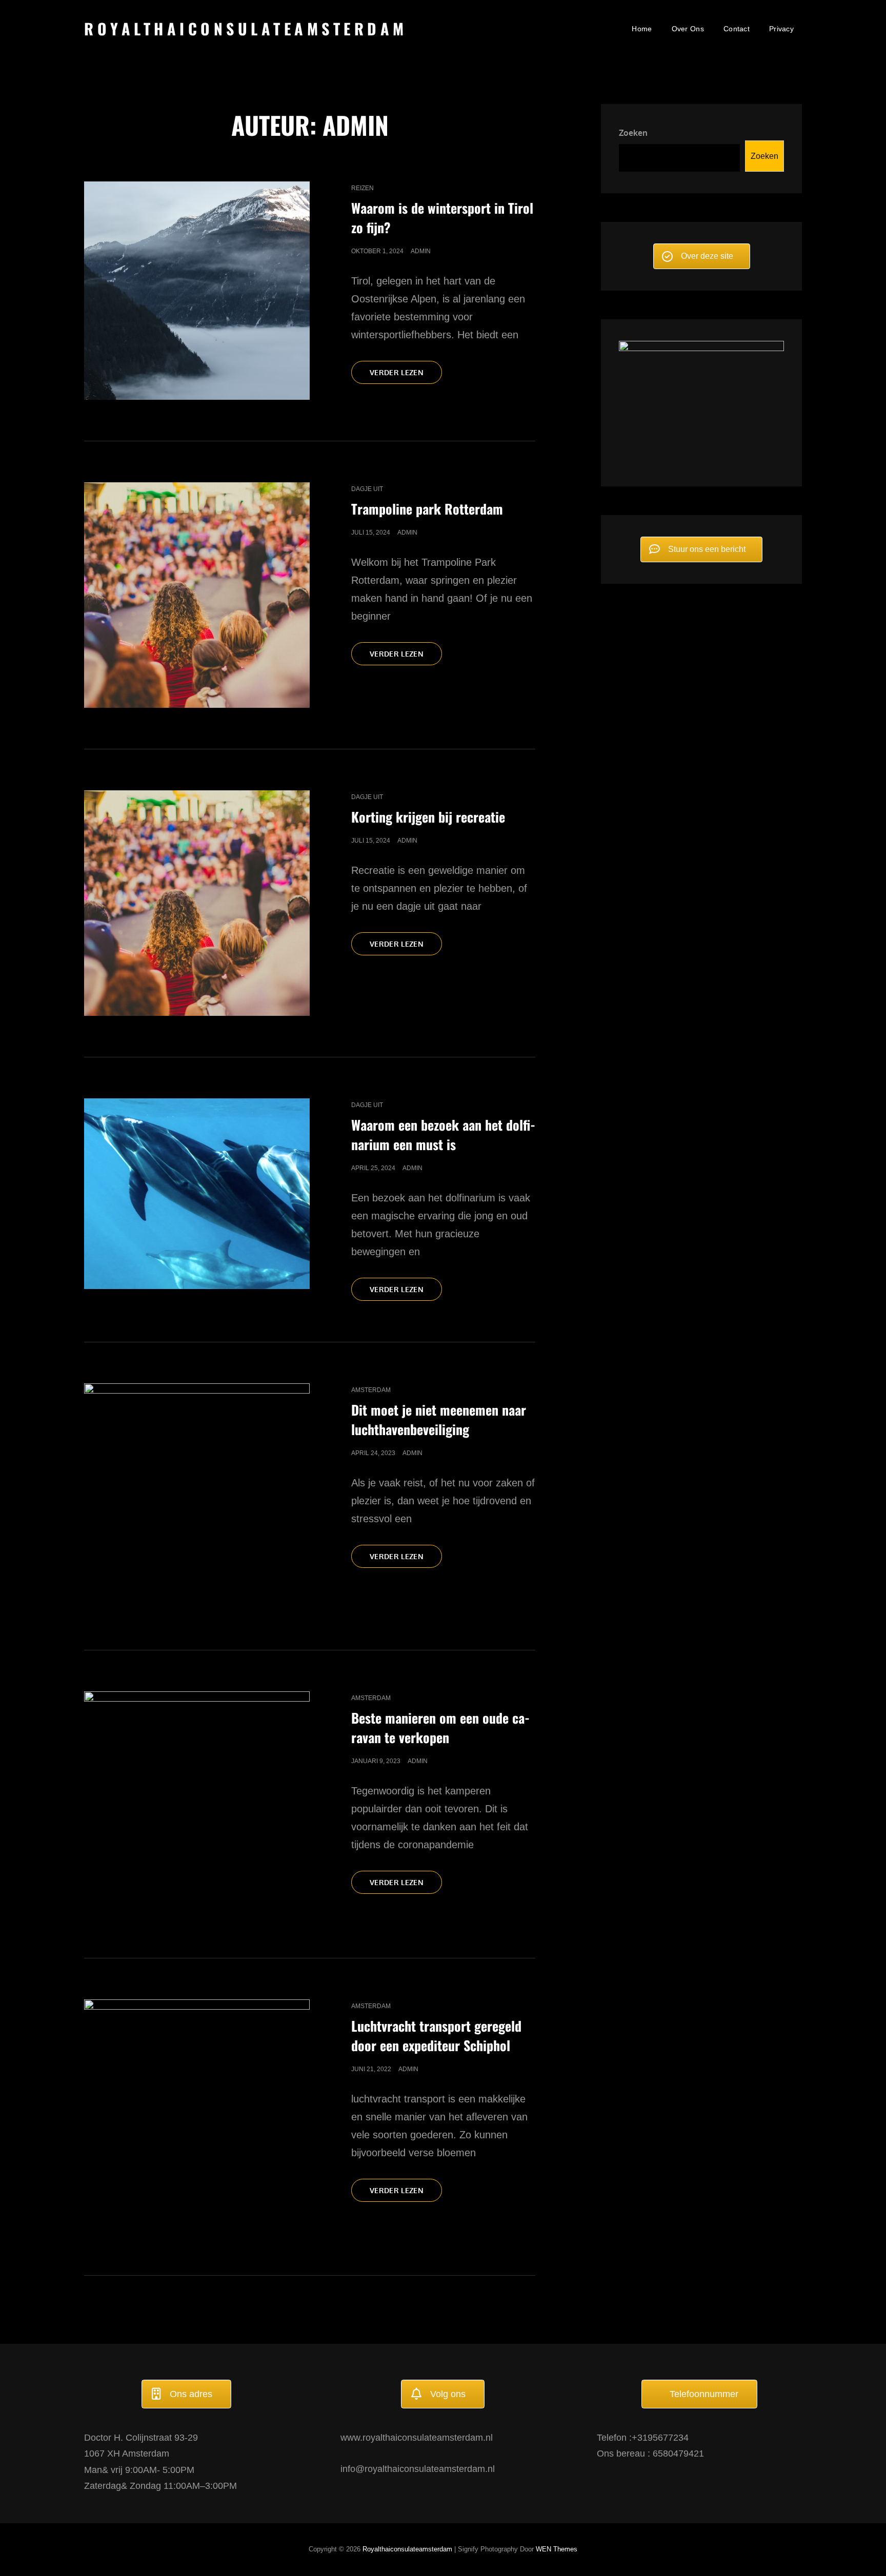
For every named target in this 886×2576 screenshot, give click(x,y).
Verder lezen (406, 376)
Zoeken (633, 133)
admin (421, 251)
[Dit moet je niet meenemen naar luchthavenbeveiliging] (197, 1496)
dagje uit (367, 489)
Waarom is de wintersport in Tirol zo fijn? (442, 218)
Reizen (363, 188)
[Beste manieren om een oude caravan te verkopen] (197, 1804)
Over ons (688, 29)
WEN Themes (557, 2549)
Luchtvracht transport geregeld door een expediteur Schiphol (436, 2036)
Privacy (781, 29)
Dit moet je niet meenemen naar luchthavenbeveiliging (439, 1419)
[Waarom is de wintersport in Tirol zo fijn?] (197, 290)
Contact (737, 29)
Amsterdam (371, 1390)
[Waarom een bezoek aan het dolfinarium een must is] (197, 1194)
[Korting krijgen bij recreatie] (197, 903)
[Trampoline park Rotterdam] (197, 595)
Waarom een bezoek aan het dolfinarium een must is (443, 1134)
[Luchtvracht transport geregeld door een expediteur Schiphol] (197, 2117)
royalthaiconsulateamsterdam (246, 28)
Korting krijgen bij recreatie (428, 817)
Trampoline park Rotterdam (427, 509)
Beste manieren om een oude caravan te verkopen (440, 1727)
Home (642, 29)
